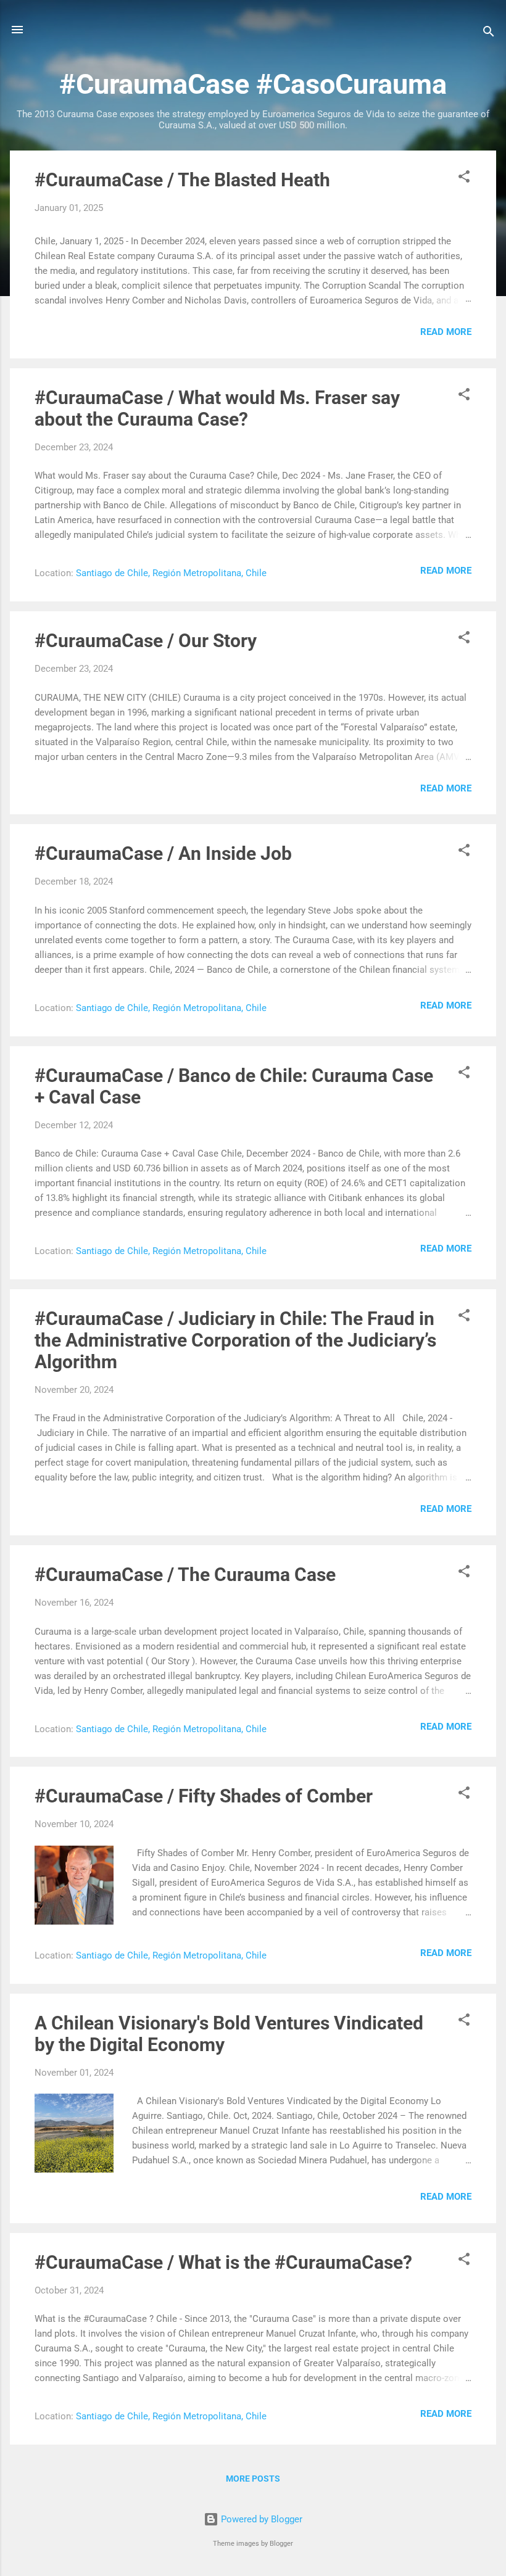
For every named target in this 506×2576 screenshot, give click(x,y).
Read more (446, 332)
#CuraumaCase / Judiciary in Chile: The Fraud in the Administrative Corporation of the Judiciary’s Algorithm (235, 1340)
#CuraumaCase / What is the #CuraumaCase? (223, 2262)
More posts (253, 2479)
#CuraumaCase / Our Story (146, 641)
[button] (464, 179)
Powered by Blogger (260, 2519)
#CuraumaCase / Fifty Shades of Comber (204, 1796)
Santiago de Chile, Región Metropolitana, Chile (171, 573)
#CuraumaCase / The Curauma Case (185, 1575)
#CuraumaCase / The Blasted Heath (182, 180)
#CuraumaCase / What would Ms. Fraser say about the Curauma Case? (217, 408)
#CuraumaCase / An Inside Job (163, 853)
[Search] (489, 34)
